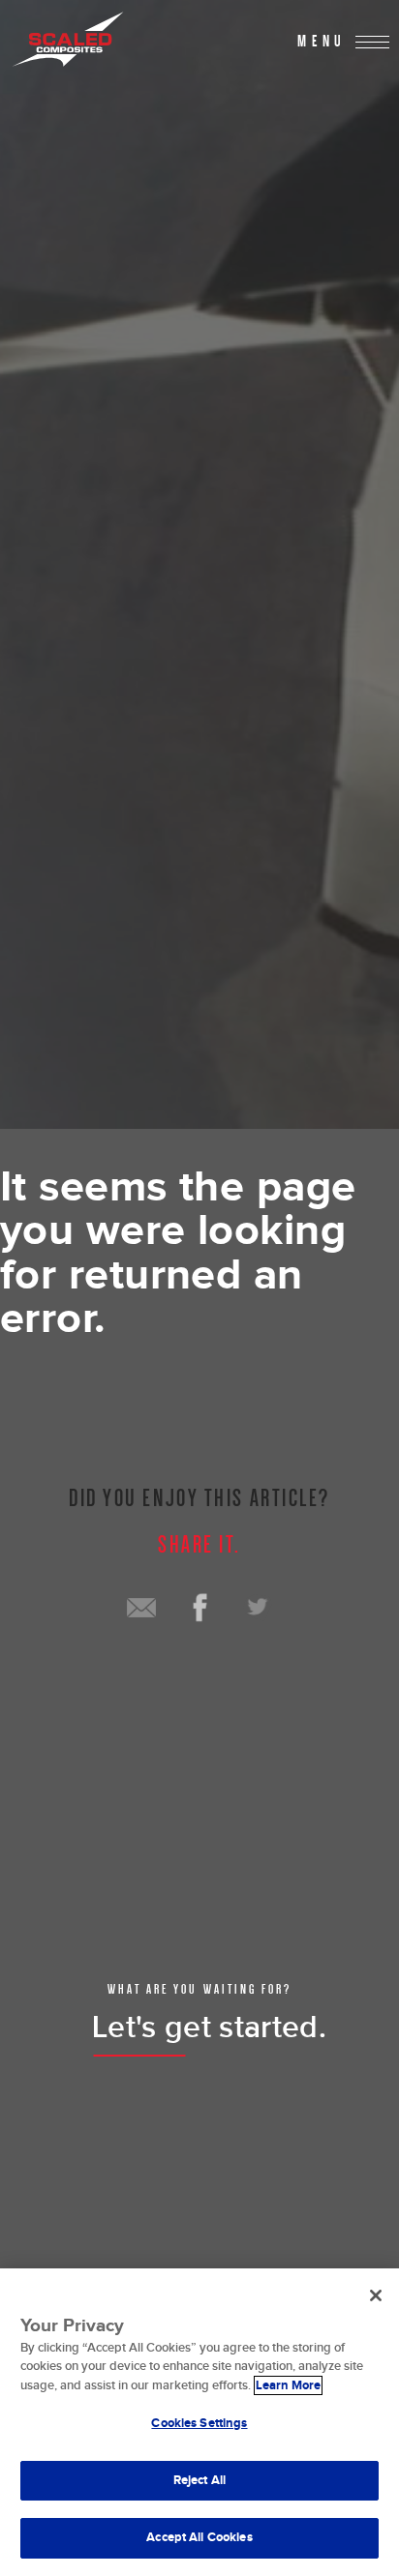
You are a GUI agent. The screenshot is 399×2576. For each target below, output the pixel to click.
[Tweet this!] (258, 1608)
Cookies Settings (199, 2423)
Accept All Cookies (199, 2537)
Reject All (199, 2480)
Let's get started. (209, 2028)
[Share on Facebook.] (199, 1608)
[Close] (376, 2295)
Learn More (288, 2385)
